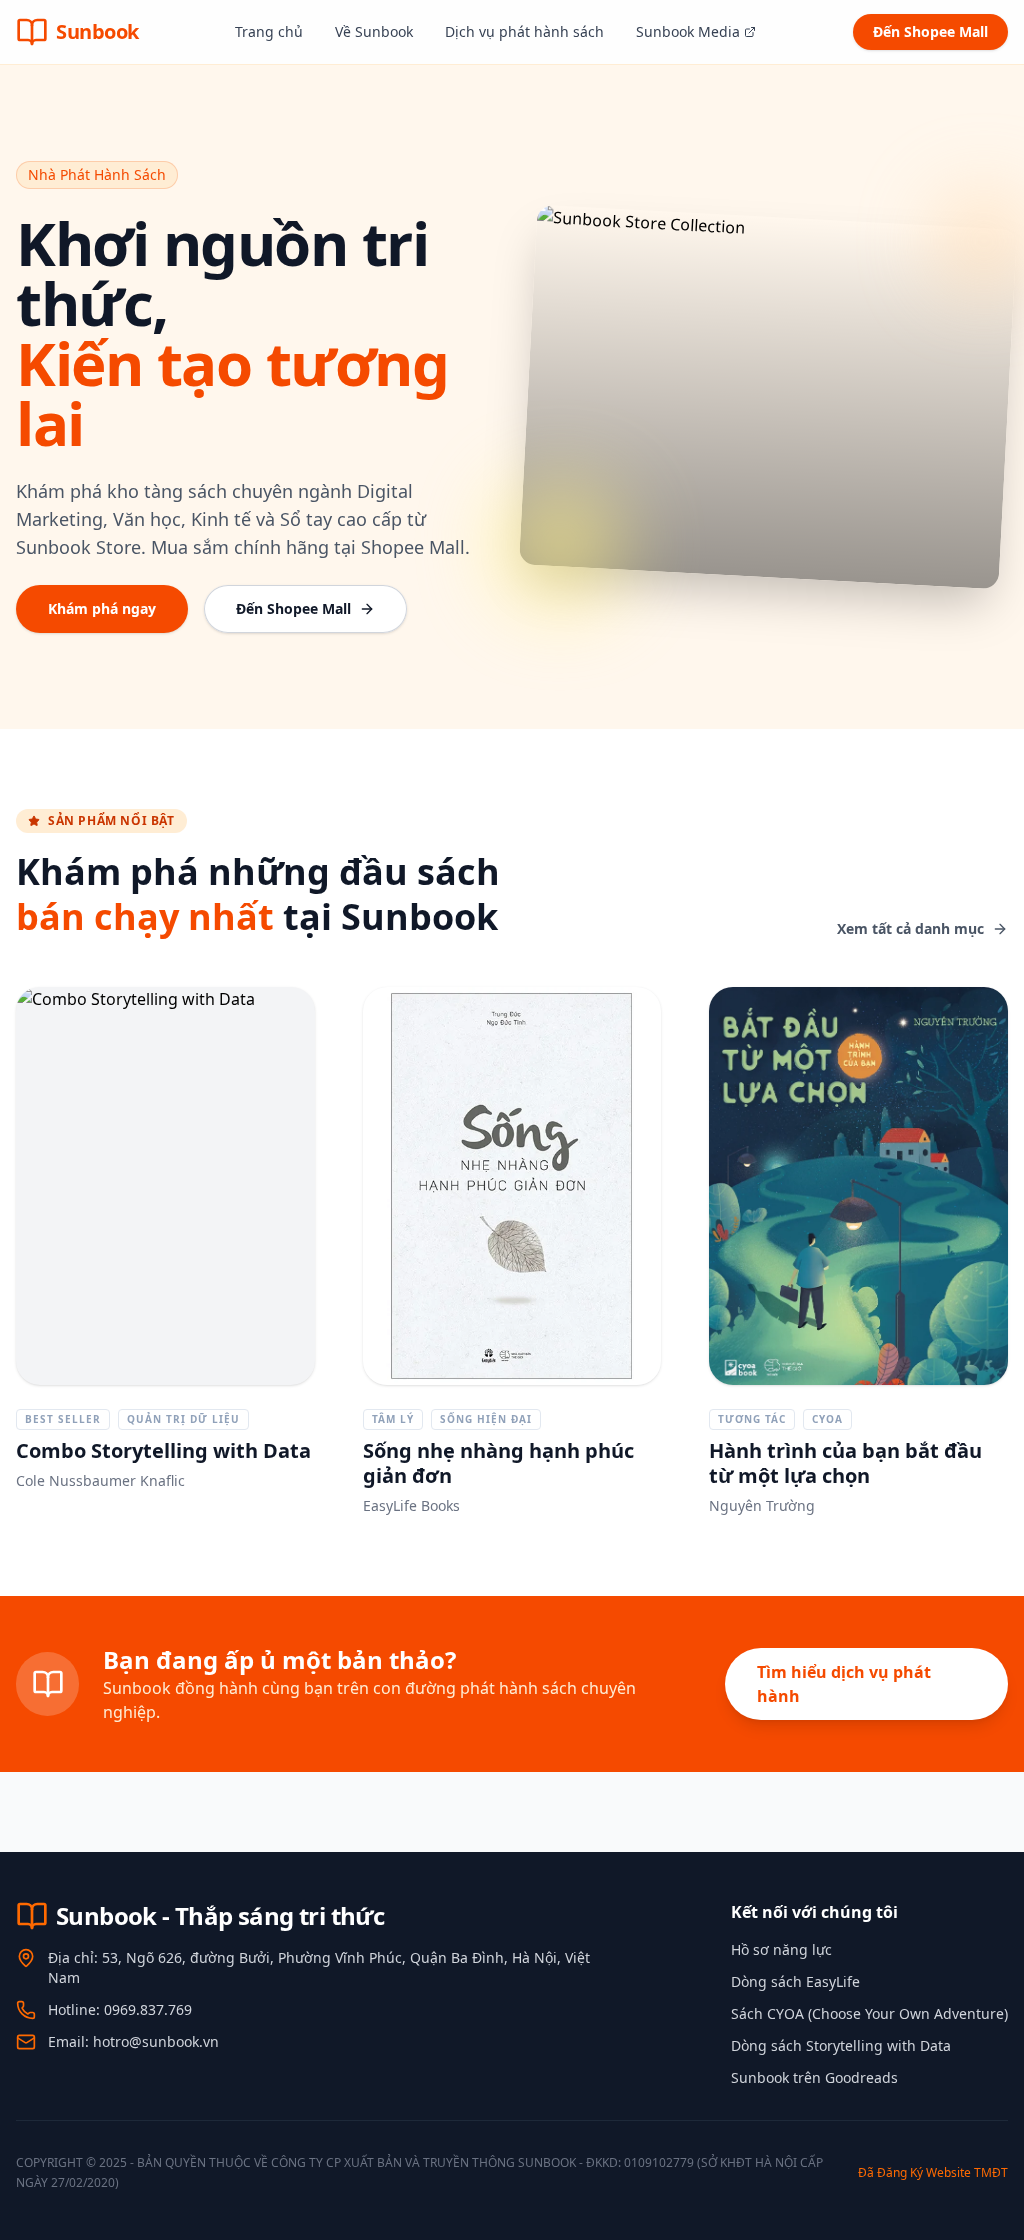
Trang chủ (269, 31)
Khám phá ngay (102, 608)
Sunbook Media (688, 31)
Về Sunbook (374, 31)
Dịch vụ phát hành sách (524, 31)
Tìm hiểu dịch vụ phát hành (844, 1684)
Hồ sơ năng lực (781, 1949)
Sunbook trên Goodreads (814, 2077)
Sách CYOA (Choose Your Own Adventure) (869, 2013)
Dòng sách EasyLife (795, 1981)
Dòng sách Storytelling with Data (841, 2045)
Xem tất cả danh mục (910, 928)
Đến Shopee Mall (930, 31)
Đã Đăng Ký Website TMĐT (933, 2172)
